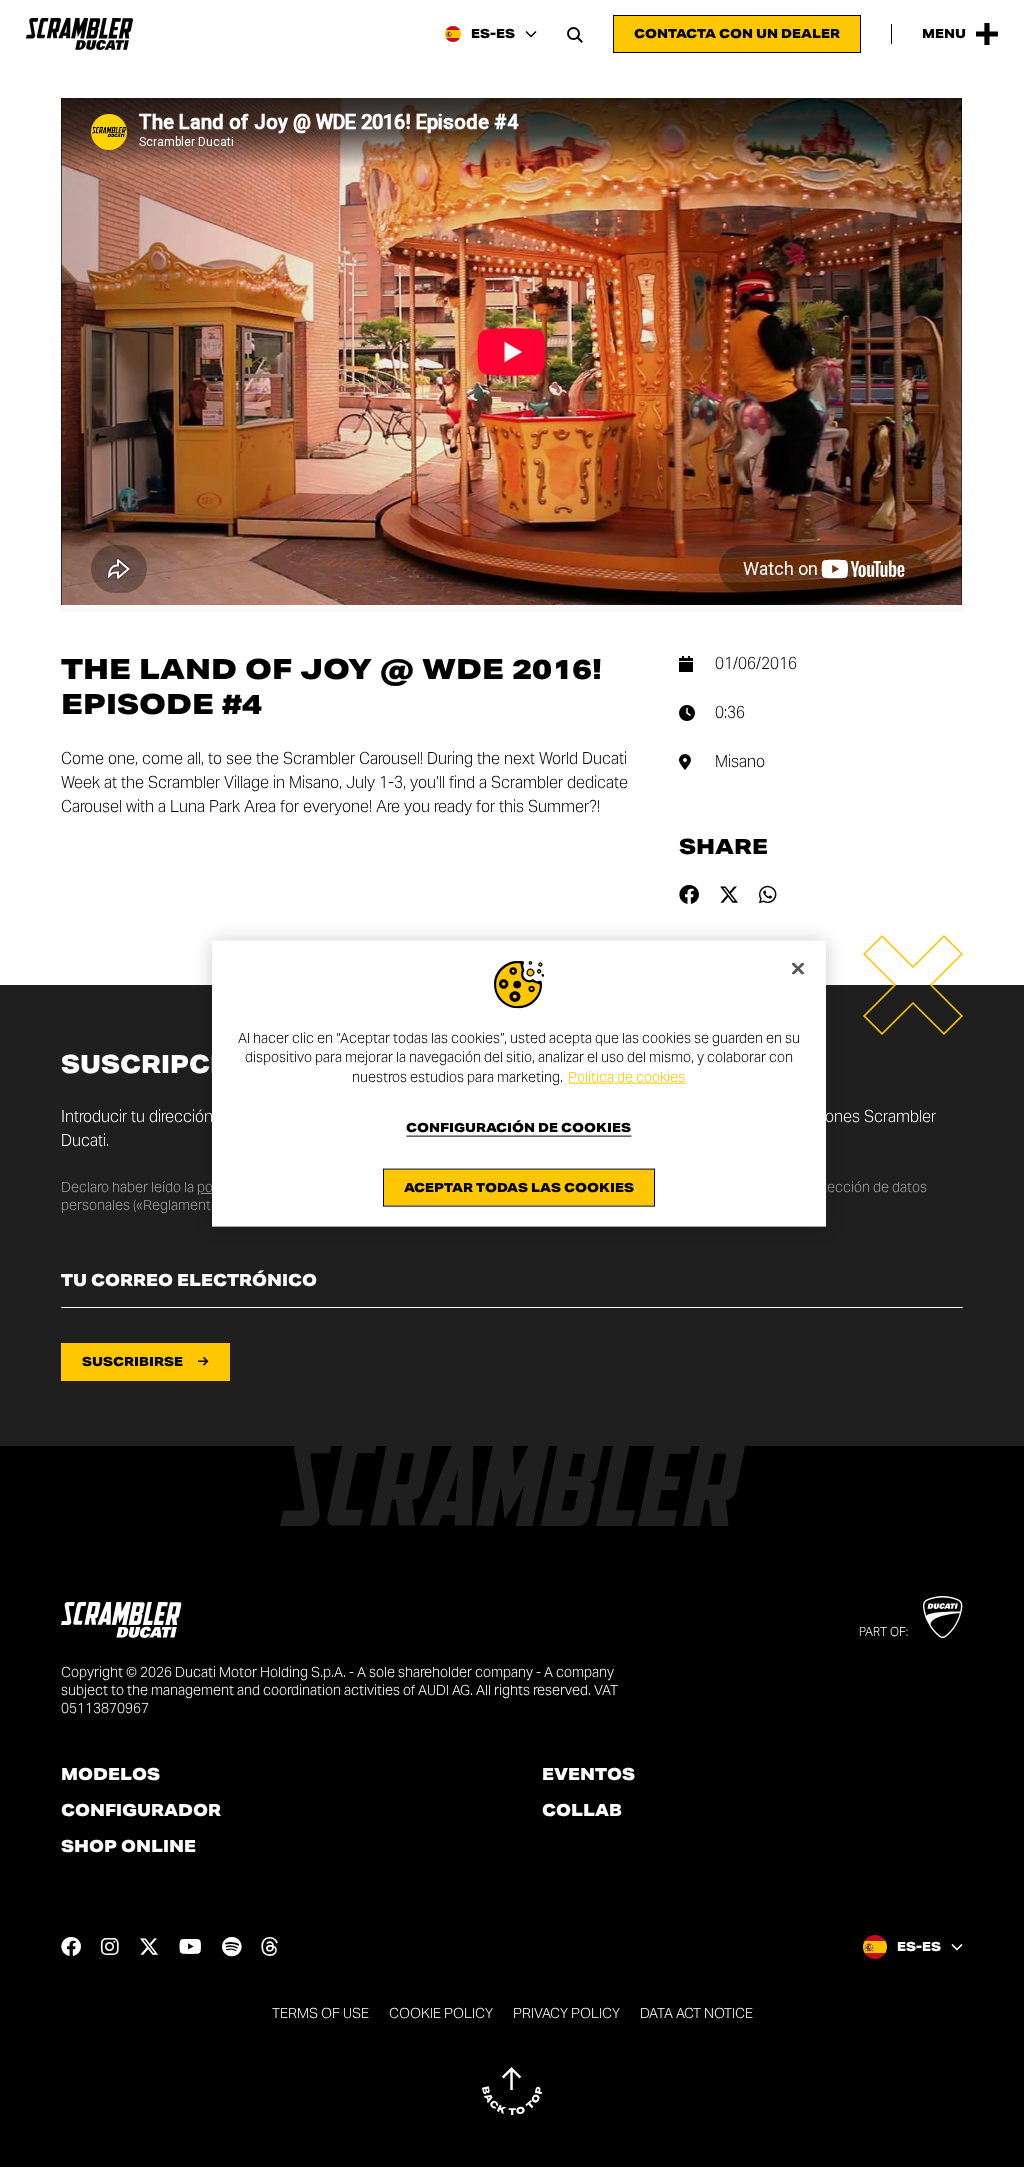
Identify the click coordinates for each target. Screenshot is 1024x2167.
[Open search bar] (575, 34)
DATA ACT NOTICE (696, 2013)
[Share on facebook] (689, 895)
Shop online (128, 1847)
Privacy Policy (566, 2013)
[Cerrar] (798, 968)
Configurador (141, 1811)
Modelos (110, 1775)
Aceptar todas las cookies (519, 1187)
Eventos (588, 1775)
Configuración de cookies (518, 1128)
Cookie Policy (441, 2013)
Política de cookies (626, 1076)
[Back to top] (512, 2091)
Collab (582, 1811)
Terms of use (320, 2013)
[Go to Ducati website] (942, 1617)
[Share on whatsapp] (768, 895)
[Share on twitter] (729, 895)
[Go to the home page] (79, 34)
